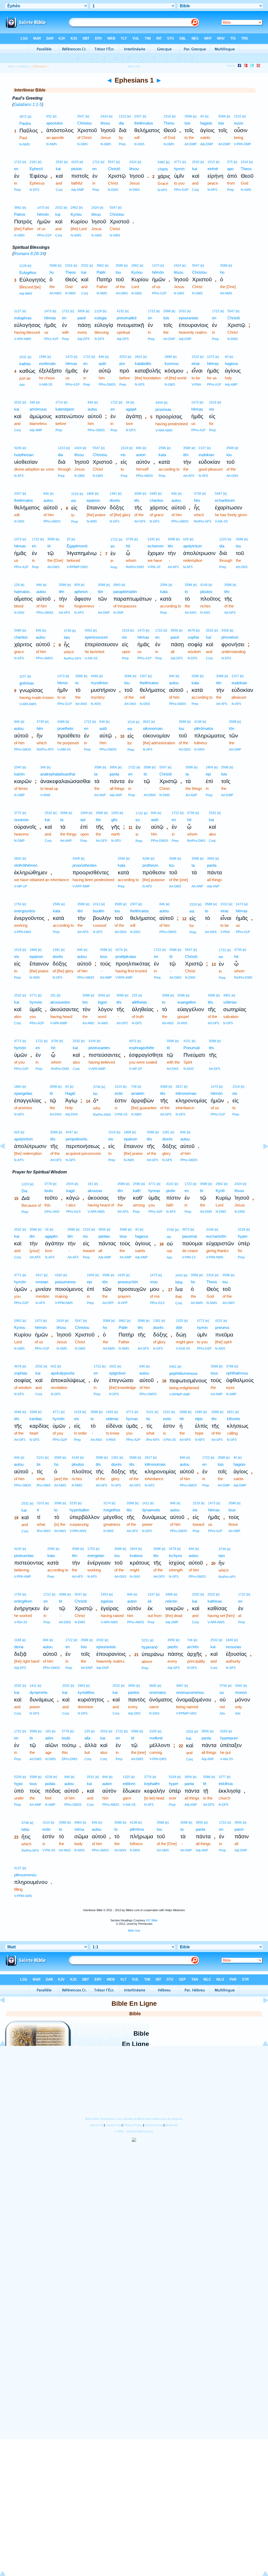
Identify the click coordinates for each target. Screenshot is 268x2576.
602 (54, 1366)
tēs (137, 500)
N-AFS (19, 476)
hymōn (20, 1048)
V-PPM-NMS (64, 1303)
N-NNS (108, 1531)
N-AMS (92, 521)
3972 (23, 117)
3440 (239, 1686)
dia (121, 123)
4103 (75, 162)
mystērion (99, 683)
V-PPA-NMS (215, 1257)
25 (69, 539)
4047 (69, 1132)
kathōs (25, 364)
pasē (82, 318)
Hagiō (70, 1093)
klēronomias (186, 1093)
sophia (193, 637)
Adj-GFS (174, 1668)
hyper (243, 1236)
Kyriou (76, 214)
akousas (95, 1191)
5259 (18, 1777)
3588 (188, 116)
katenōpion (65, 409)
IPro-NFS (153, 1440)
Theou (169, 123)
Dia (24, 1191)
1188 (18, 1640)
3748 (25, 1823)
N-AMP (231, 1394)
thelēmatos (144, 123)
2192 (151, 539)
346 (43, 767)
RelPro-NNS (102, 1115)
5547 (81, 116)
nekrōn (171, 1601)
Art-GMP (235, 750)
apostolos (55, 123)
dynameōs (151, 1510)
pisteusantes (99, 1048)
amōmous (38, 409)
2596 (162, 448)
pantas (104, 1236)
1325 (180, 1321)
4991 (227, 995)
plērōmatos (204, 728)
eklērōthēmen (26, 865)
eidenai (112, 1419)
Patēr (101, 272)
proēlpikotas (126, 956)
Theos (71, 272)
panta (114, 774)
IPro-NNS (44, 1531)
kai (58, 169)
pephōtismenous (183, 1373)
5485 (161, 162)
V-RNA (111, 1440)
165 (48, 1731)
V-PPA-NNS (78, 1531)
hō (128, 546)
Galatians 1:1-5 (28, 104)
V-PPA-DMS (158, 1759)
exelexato (47, 363)
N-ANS (205, 613)
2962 (74, 208)
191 (53, 995)
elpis (199, 1419)
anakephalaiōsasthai (58, 774)
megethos (112, 1510)
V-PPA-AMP (23, 1577)
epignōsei (117, 1373)
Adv (22, 385)
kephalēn (152, 1784)
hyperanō (150, 1647)
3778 (48, 1184)
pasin (239, 1829)
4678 (191, 630)
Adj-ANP (116, 795)
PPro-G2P (21, 1069)
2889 (168, 357)
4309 (159, 403)
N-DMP (19, 841)
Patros (20, 214)
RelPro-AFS (45, 750)
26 (128, 402)
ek (150, 1601)
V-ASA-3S (183, 1349)
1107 (23, 676)
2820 (18, 859)
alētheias (139, 1002)
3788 (230, 1366)
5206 (18, 448)
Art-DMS (53, 567)
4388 (61, 722)
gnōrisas (27, 683)
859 (77, 585)
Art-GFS (140, 521)
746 (190, 1640)
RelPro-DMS (135, 567)
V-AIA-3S (221, 521)
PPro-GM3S (96, 430)
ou (169, 1236)
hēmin (63, 683)
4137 (18, 1868)
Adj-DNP (185, 339)
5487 (219, 494)
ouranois (21, 820)
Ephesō (36, 169)
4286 (146, 859)
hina (179, 1282)
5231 (145, 1640)
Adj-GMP (172, 1622)
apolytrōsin (192, 546)
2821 (231, 1412)
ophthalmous (237, 1373)
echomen (156, 546)
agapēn (51, 1236)
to (186, 592)
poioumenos (65, 1282)
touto (49, 1191)
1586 (43, 357)
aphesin (81, 592)
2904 (133, 1549)
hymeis (36, 1002)
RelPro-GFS (203, 521)
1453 (104, 1594)
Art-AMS (88, 1023)
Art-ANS (191, 613)
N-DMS (113, 190)
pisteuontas (24, 1556)
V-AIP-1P (21, 886)
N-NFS (162, 190)
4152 (120, 311)
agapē (131, 409)
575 (230, 162)
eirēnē (213, 169)
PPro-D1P (65, 704)
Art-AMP (106, 978)
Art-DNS (173, 1069)
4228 (49, 1777)
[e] (29, 117)
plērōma (137, 1829)
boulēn (99, 911)
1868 (90, 494)
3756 (170, 1230)
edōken (129, 1784)
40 (202, 116)
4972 (133, 1041)
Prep (122, 144)
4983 (78, 1823)
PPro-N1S (73, 1212)
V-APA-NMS (23, 339)
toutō (66, 1738)
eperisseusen (96, 637)
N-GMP (19, 795)
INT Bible (152, 1920)
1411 (146, 1503)
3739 (198, 494)
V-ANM (45, 795)
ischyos (175, 1556)
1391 (113, 494)
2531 (23, 357)
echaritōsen (225, 500)
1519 (213, 402)
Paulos (25, 123)
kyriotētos (86, 1692)
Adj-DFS (83, 339)
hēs (197, 500)
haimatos (22, 592)
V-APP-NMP (81, 886)
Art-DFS (209, 1805)
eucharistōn (216, 1236)
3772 (18, 813)
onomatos (158, 1692)
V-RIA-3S (21, 1622)
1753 (91, 1549)
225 (135, 995)
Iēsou (105, 123)
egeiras (107, 1601)
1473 (41, 208)
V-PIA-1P (154, 567)
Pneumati (192, 1048)
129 (17, 585)
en (16, 169)
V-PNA (196, 385)
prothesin (150, 865)
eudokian (206, 455)
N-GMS (82, 144)
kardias (36, 1419)
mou (154, 1282)
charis (163, 169)
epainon (93, 500)
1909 (209, 767)
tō (49, 546)
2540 (18, 767)
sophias (21, 1373)
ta (96, 774)
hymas (154, 1191)
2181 (33, 162)
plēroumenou (25, 1875)
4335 (121, 1275)
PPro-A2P (155, 1212)
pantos (134, 1692)
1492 (110, 1412)
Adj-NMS (26, 294)
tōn (100, 592)
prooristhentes (85, 865)
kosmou (172, 363)
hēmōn (43, 214)
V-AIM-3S (46, 385)
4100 (92, 1041)
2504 (70, 1184)
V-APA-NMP (59, 1023)
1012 (97, 904)
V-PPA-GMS (23, 932)
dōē (179, 1327)
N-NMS (25, 144)
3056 (102, 995)
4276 (119, 950)
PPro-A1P (51, 339)
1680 (199, 1412)
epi (208, 774)
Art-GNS (232, 476)
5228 (242, 1230)
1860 (18, 1087)
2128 (23, 266)
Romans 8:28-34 (29, 254)
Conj (59, 190)
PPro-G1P (44, 235)
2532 (59, 162)
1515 (211, 162)
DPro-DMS (69, 1759)
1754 (18, 904)
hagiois (206, 123)
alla (87, 1738)
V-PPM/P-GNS (186, 1713)
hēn (40, 728)
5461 (173, 1367)
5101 (150, 1412)
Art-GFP (108, 1303)
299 (32, 402)
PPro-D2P (181, 190)
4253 (123, 357)
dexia (19, 1647)
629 (186, 539)
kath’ (137, 1191)
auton (141, 455)
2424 (104, 116)
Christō (114, 169)
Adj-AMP (231, 385)
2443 (179, 1275)
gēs (114, 820)
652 (49, 116)
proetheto (65, 728)
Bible (11, 66)
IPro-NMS (44, 1485)
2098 (181, 995)
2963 (81, 1686)
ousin (239, 123)
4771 (178, 162)
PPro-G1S (157, 1303)
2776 (148, 1777)
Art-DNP (169, 339)
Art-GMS (122, 293)
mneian (42, 1282)
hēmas (50, 318)
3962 (18, 208)
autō (102, 363)
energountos (25, 911)
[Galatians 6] (7, 1158)
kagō (70, 1191)
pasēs (173, 1647)
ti (38, 1510)
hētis (26, 1829)
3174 (107, 1503)
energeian (96, 1556)
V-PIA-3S (121, 1114)
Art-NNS (60, 1531)
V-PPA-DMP (242, 144)
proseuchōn (128, 1282)
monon (241, 1692)
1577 (222, 1777)
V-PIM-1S (189, 1257)
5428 (225, 630)
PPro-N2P (37, 1023)
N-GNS (139, 144)
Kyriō (220, 1191)
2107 (202, 448)
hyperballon (79, 1510)
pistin (171, 1191)
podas (50, 1784)
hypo (18, 1784)
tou (118, 272)
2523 (211, 1594)
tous (104, 956)
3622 (147, 722)
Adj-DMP (207, 144)
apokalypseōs (63, 1373)
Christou (84, 123)
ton (85, 1002)
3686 (153, 1686)
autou (92, 409)
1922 (113, 1366)
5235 (73, 1503)
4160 (59, 1275)
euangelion (187, 1002)
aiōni (49, 1738)
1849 (230, 1640)
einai (196, 363)
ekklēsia (226, 1784)
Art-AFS (189, 476)
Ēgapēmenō (77, 546)
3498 (169, 1594)
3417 (39, 1275)
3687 (180, 1686)
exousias (234, 1647)
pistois (77, 169)
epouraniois (189, 318)
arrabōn (138, 1093)
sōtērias (230, 1002)
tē (205, 1784)
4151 (187, 1041)
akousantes (60, 1002)
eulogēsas (23, 318)
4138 (198, 722)
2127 (18, 311)
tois (188, 123)
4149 (204, 585)
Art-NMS (55, 293)
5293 (224, 1731)
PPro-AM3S (144, 476)
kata (162, 455)
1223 (122, 116)
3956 (81, 311)
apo (230, 169)
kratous (136, 1556)
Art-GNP (104, 613)
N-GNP (118, 613)
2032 (182, 311)
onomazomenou (190, 1692)
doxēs (115, 500)
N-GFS (140, 385)
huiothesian (24, 455)
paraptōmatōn (125, 592)
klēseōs (234, 1419)
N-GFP (123, 1303)
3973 (186, 1230)
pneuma (222, 1327)
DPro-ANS (52, 1212)
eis (212, 409)
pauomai (189, 1236)
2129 (98, 311)
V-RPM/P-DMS (77, 567)
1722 (18, 162)
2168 (210, 1230)
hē (182, 1419)
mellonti (156, 1738)
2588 (33, 1412)
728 (134, 1087)
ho (52, 272)
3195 (153, 1731)
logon (102, 1002)
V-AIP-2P (135, 1069)
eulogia (100, 318)
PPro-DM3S (107, 385)
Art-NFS (185, 1440)
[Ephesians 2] (261, 1158)
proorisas (163, 409)
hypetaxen (229, 1738)
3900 (117, 585)
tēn (186, 455)
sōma (79, 1829)
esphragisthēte (142, 1048)
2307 (138, 116)
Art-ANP (100, 795)
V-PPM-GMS (23, 1896)
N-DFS (34, 190)
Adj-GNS (134, 1713)
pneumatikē (127, 318)
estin (119, 1093)
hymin (179, 169)
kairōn (19, 774)
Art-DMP (191, 144)
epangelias (23, 1093)
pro (122, 363)
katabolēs (143, 363)
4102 (170, 1184)
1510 (238, 116)
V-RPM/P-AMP (180, 1394)
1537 (151, 1594)
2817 (179, 1087)
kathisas (215, 1601)
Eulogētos (28, 273)
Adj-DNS (71, 1114)
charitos (157, 500)
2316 (167, 116)
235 (87, 1731)
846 (101, 357)
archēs (193, 1647)
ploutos (206, 592)
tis (148, 1419)
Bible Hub (134, 1931)
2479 (172, 1549)
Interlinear (24, 66)
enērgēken (23, 1601)
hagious (231, 363)
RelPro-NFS (30, 1851)
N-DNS (189, 1069)
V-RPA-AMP (124, 978)
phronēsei (230, 637)
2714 (59, 402)
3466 (94, 676)
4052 (88, 630)
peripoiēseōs (77, 1139)
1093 (115, 813)
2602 (138, 357)
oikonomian (153, 728)
